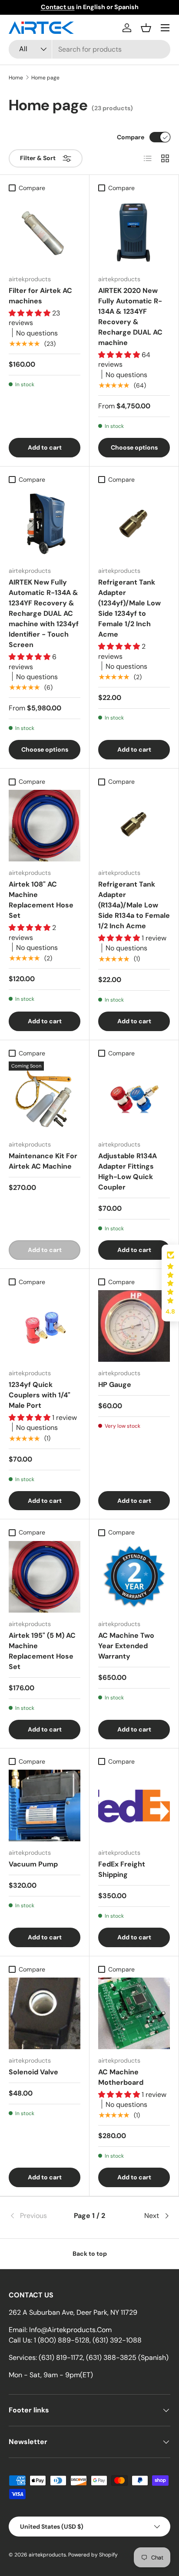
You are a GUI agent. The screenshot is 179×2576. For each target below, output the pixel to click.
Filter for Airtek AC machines (40, 296)
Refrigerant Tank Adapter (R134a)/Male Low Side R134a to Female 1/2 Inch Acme (134, 905)
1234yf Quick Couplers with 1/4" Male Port (40, 1395)
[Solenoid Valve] (45, 2013)
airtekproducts (47, 2555)
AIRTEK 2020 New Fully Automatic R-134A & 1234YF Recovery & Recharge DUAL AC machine (130, 317)
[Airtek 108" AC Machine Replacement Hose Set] (45, 826)
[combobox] (89, 49)
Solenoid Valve (33, 2072)
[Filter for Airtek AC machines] (45, 232)
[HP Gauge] (134, 1326)
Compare (131, 137)
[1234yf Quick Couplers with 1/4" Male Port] (45, 1326)
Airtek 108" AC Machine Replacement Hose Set (41, 900)
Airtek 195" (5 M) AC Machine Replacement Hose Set (42, 1651)
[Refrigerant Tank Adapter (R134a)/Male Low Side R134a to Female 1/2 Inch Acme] (134, 826)
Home (16, 78)
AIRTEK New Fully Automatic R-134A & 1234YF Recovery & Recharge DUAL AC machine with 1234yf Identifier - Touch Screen (44, 613)
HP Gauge (115, 1385)
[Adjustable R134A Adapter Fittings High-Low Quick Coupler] (134, 1097)
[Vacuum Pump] (45, 1805)
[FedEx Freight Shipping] (134, 1805)
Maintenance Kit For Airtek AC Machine (43, 1161)
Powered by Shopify (93, 2555)
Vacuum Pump (33, 1864)
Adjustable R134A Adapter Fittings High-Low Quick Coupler (128, 1171)
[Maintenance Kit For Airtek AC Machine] (45, 1097)
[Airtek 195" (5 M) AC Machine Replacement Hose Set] (45, 1577)
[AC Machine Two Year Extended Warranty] (134, 1577)
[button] (146, 28)
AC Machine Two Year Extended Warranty (126, 1646)
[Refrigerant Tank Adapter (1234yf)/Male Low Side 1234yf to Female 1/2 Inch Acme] (134, 524)
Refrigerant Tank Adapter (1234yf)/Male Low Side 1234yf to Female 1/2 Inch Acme (129, 608)
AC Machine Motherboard (121, 2077)
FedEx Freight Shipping (122, 1869)
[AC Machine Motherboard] (134, 2013)
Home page (45, 78)
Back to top (90, 2254)
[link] (36, 2216)
